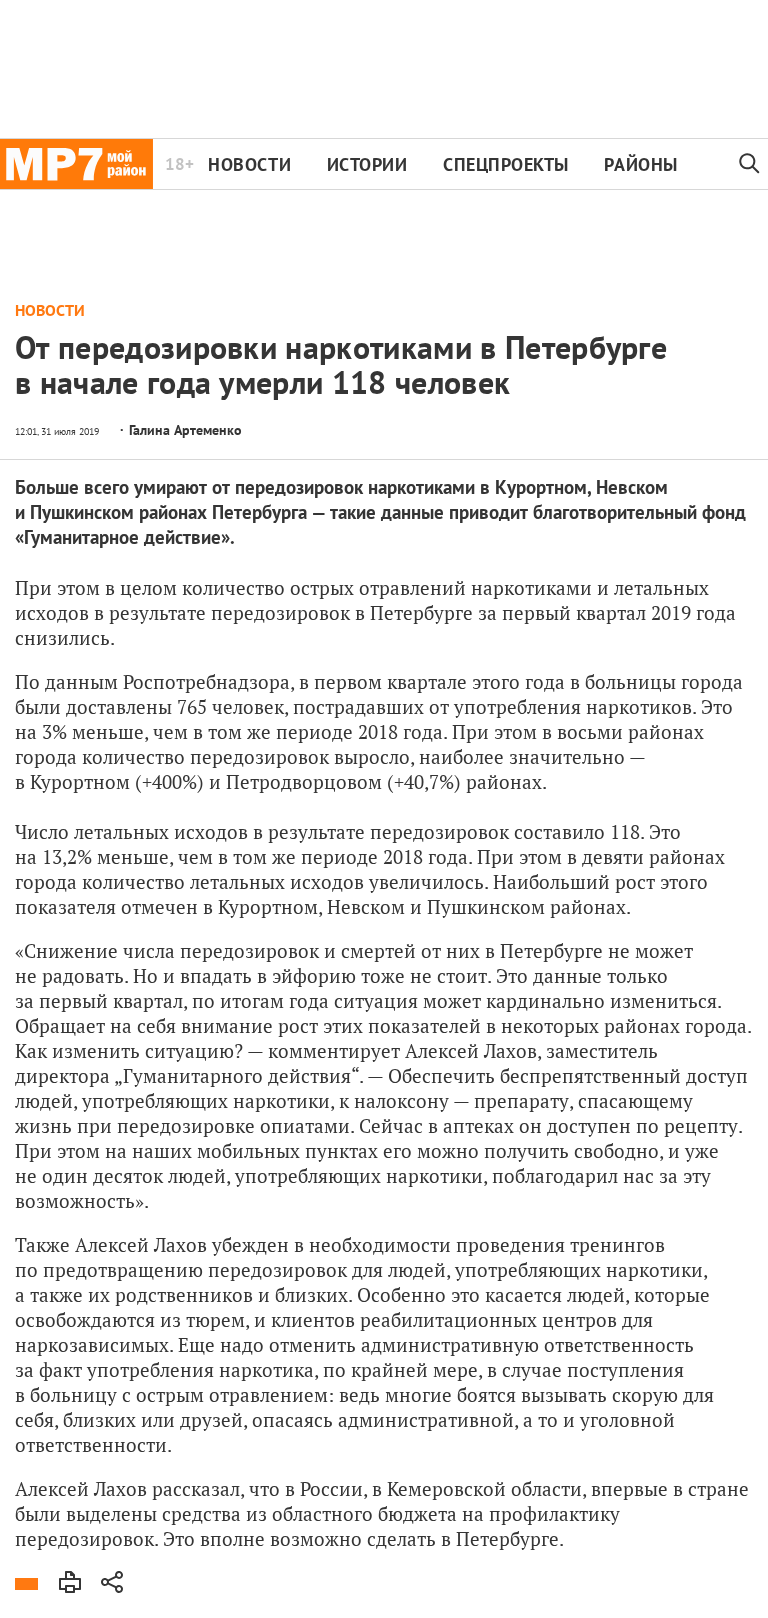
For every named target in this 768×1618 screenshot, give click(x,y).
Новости (249, 164)
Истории (367, 164)
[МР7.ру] (76, 164)
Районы (640, 164)
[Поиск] (750, 164)
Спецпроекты (506, 164)
